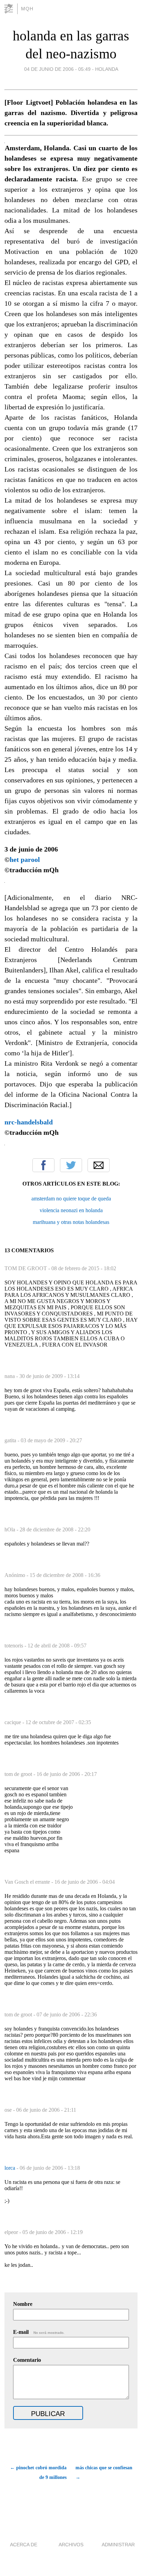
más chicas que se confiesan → (104, 2473)
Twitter (71, 1165)
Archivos (71, 2545)
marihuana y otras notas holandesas (71, 1222)
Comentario (27, 2360)
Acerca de (24, 2545)
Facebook (43, 1165)
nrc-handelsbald (29, 1122)
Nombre (23, 2304)
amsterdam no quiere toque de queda (71, 1199)
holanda (107, 69)
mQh (27, 9)
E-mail (39, 2332)
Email (99, 1165)
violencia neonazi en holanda (71, 1210)
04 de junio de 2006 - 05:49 (57, 69)
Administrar (118, 2545)
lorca (11, 2168)
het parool (25, 859)
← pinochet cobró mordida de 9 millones (38, 2473)
